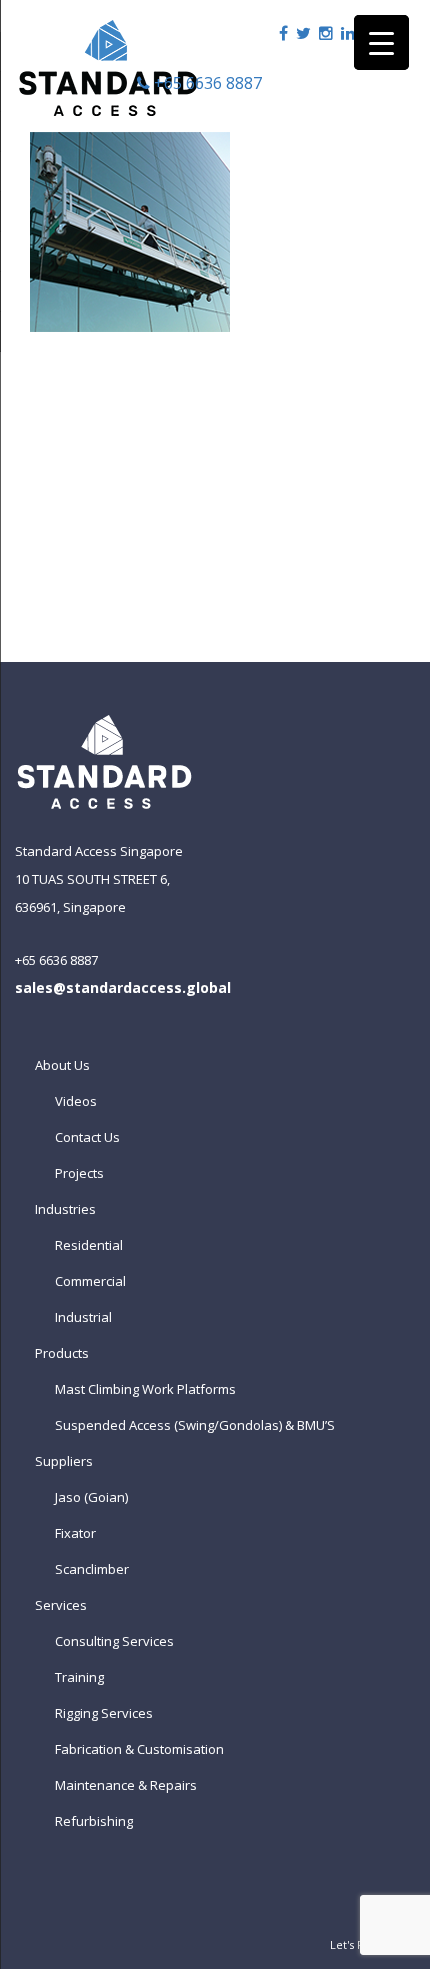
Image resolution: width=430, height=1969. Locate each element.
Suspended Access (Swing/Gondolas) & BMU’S (195, 1425)
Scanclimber (92, 1569)
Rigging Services (104, 1713)
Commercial (90, 1281)
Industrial (83, 1317)
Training (79, 1677)
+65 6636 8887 (206, 83)
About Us (62, 1065)
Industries (65, 1209)
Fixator (75, 1533)
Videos (76, 1101)
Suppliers (64, 1461)
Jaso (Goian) (91, 1497)
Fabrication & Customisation (139, 1749)
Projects (79, 1173)
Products (62, 1353)
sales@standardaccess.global (123, 987)
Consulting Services (114, 1641)
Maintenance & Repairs (126, 1785)
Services (61, 1605)
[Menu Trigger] (381, 42)
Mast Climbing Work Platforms (145, 1389)
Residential (89, 1245)
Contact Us (87, 1137)
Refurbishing (94, 1821)
